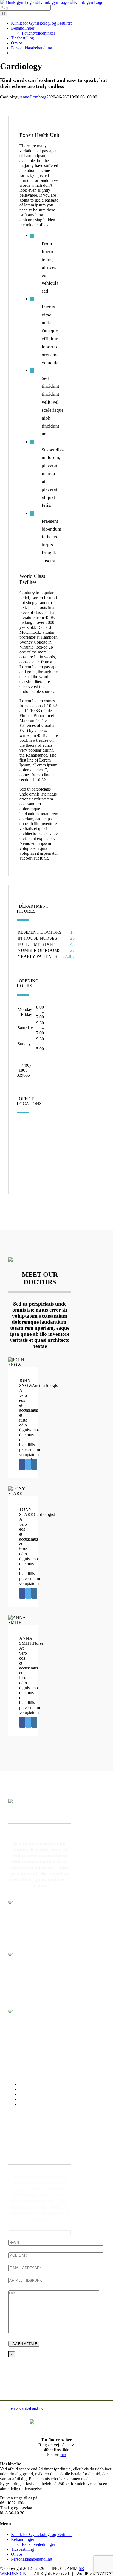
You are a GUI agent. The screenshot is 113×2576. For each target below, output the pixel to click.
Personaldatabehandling (32, 2559)
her (63, 2455)
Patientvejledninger (39, 2544)
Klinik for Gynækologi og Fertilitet (41, 2534)
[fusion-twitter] (28, 1464)
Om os (17, 2554)
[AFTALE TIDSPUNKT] (56, 2280)
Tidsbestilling (22, 2549)
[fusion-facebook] (22, 1464)
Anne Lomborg (33, 97)
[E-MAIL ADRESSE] (56, 2268)
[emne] (54, 2332)
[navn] (56, 2242)
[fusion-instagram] (34, 1464)
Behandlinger (23, 2539)
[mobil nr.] (56, 2255)
